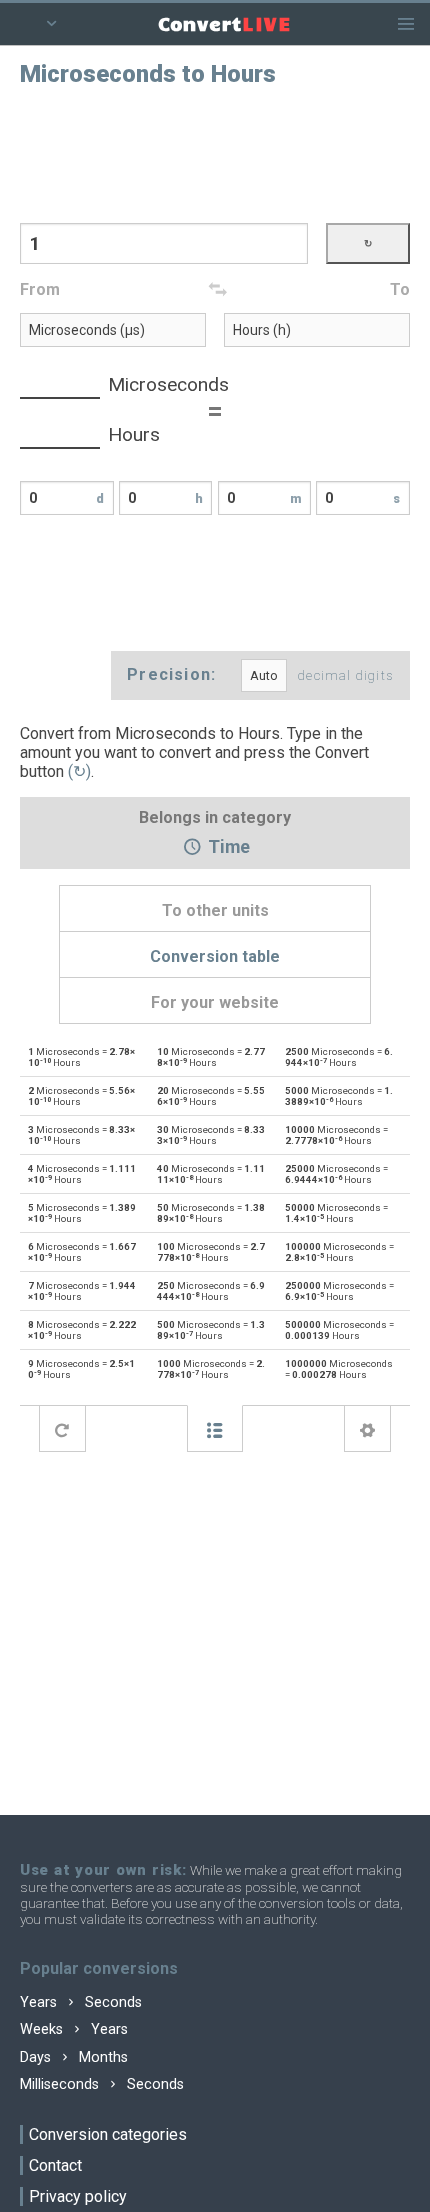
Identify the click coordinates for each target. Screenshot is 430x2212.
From (40, 289)
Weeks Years (74, 2029)
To (400, 289)
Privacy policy (78, 2196)
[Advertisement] (215, 153)
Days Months (74, 2057)
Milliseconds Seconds (102, 2084)
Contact (55, 2165)
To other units (215, 910)
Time (227, 848)
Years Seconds (81, 2002)
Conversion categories (108, 2134)
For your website (215, 1002)
